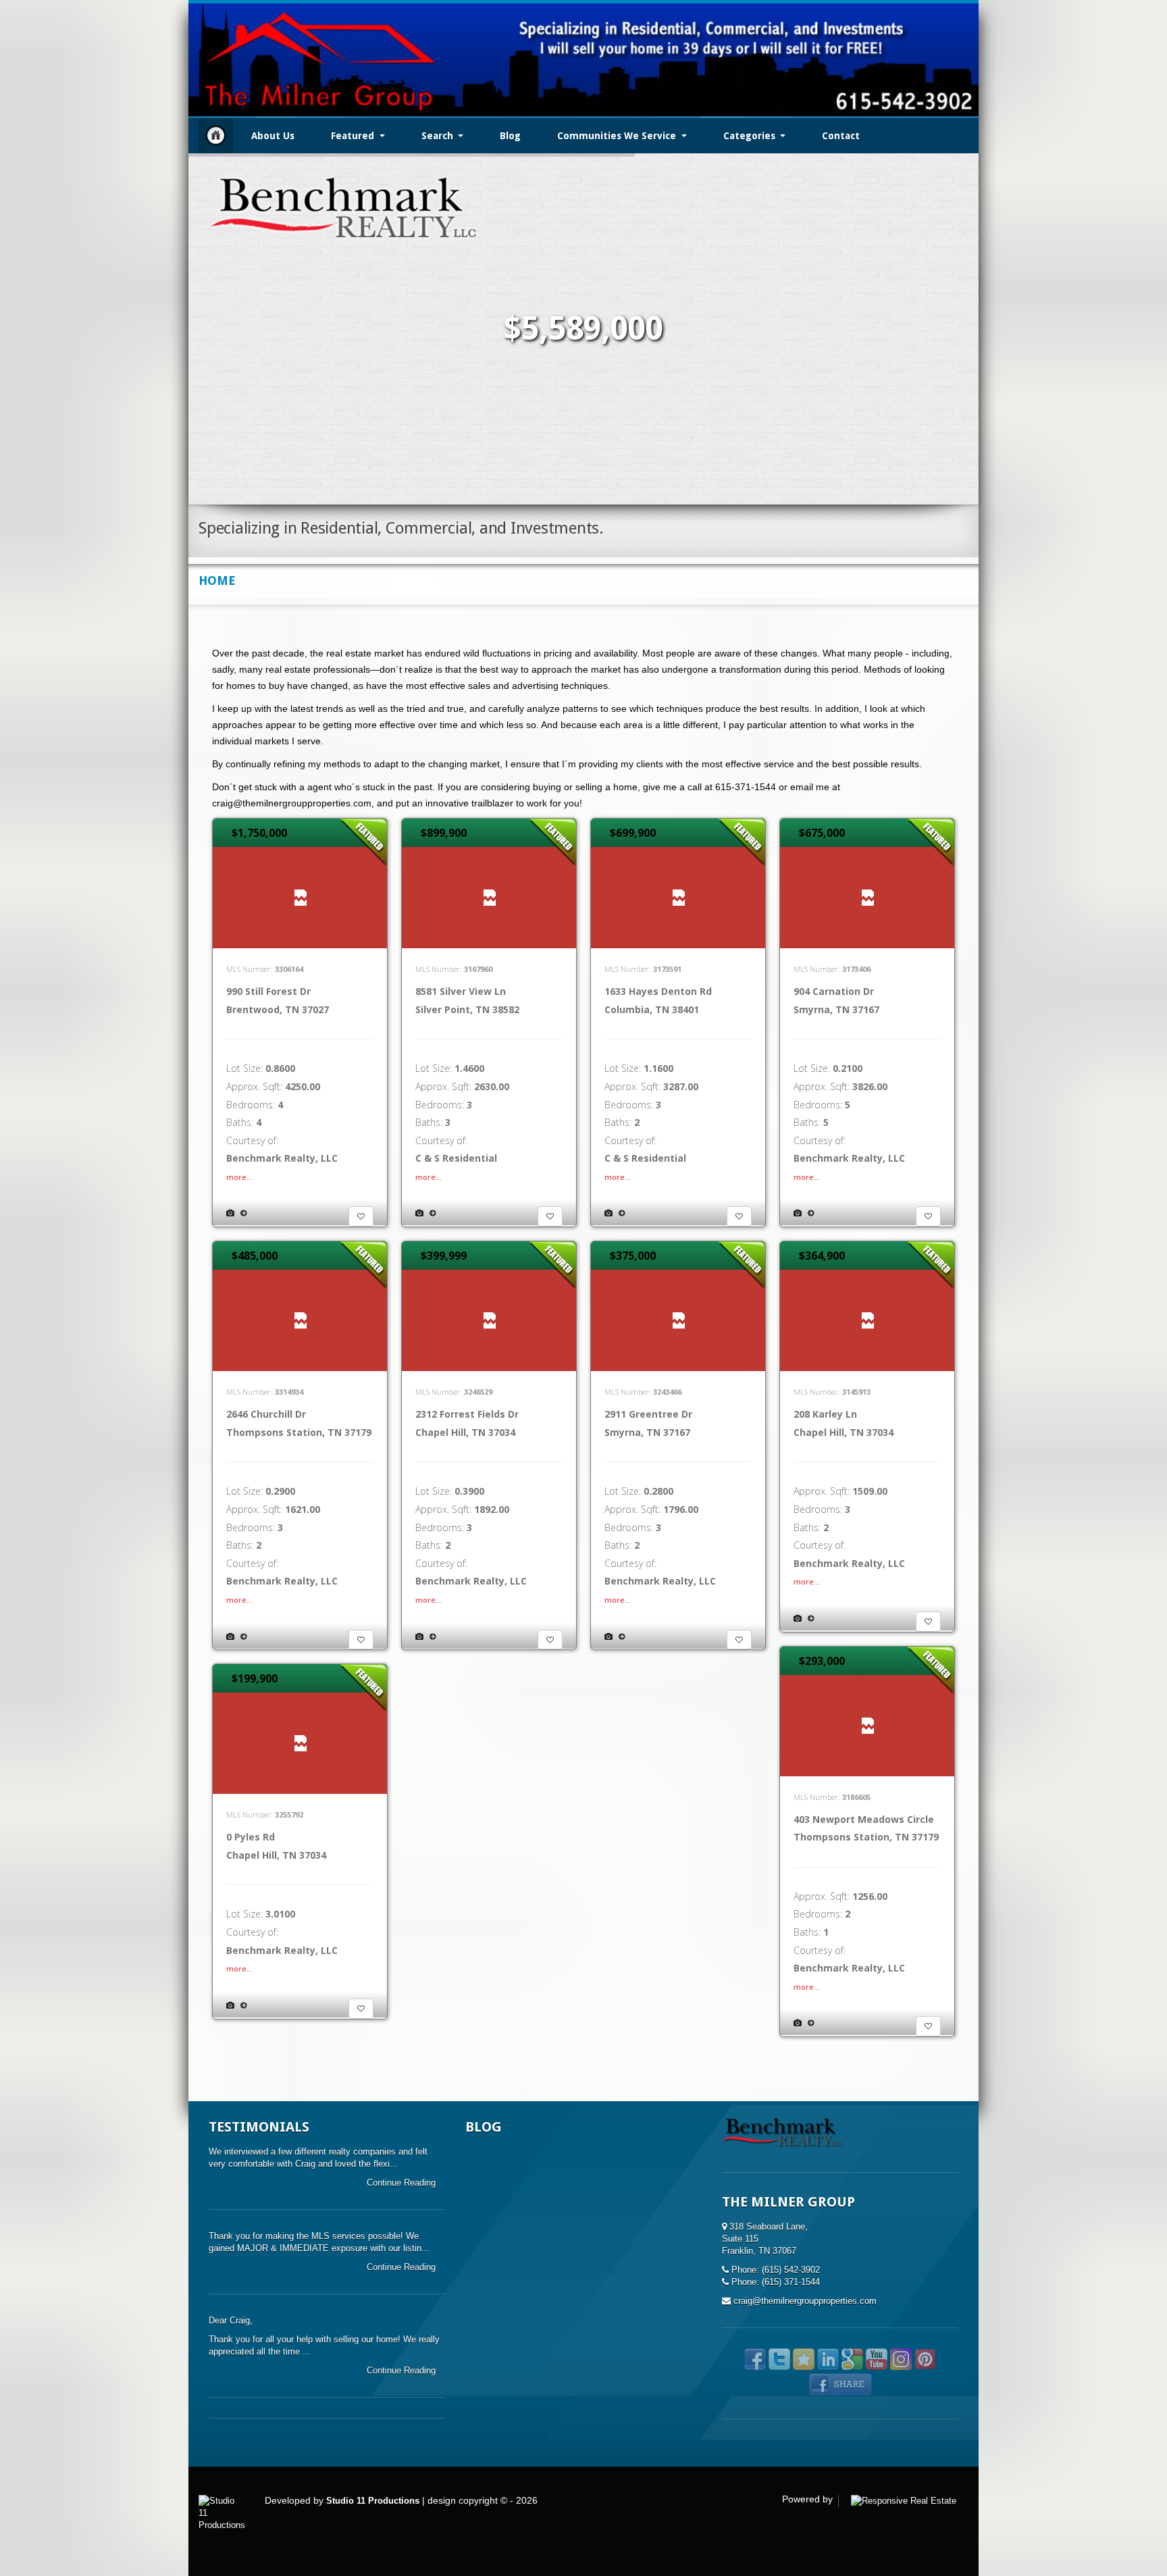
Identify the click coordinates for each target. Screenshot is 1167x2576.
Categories (751, 136)
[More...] (243, 1213)
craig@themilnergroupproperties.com (805, 2301)
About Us (273, 136)
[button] (361, 1216)
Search (439, 136)
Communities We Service (618, 136)
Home (216, 135)
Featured (354, 136)
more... (239, 1177)
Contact (841, 136)
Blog (510, 136)
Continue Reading (403, 2183)
